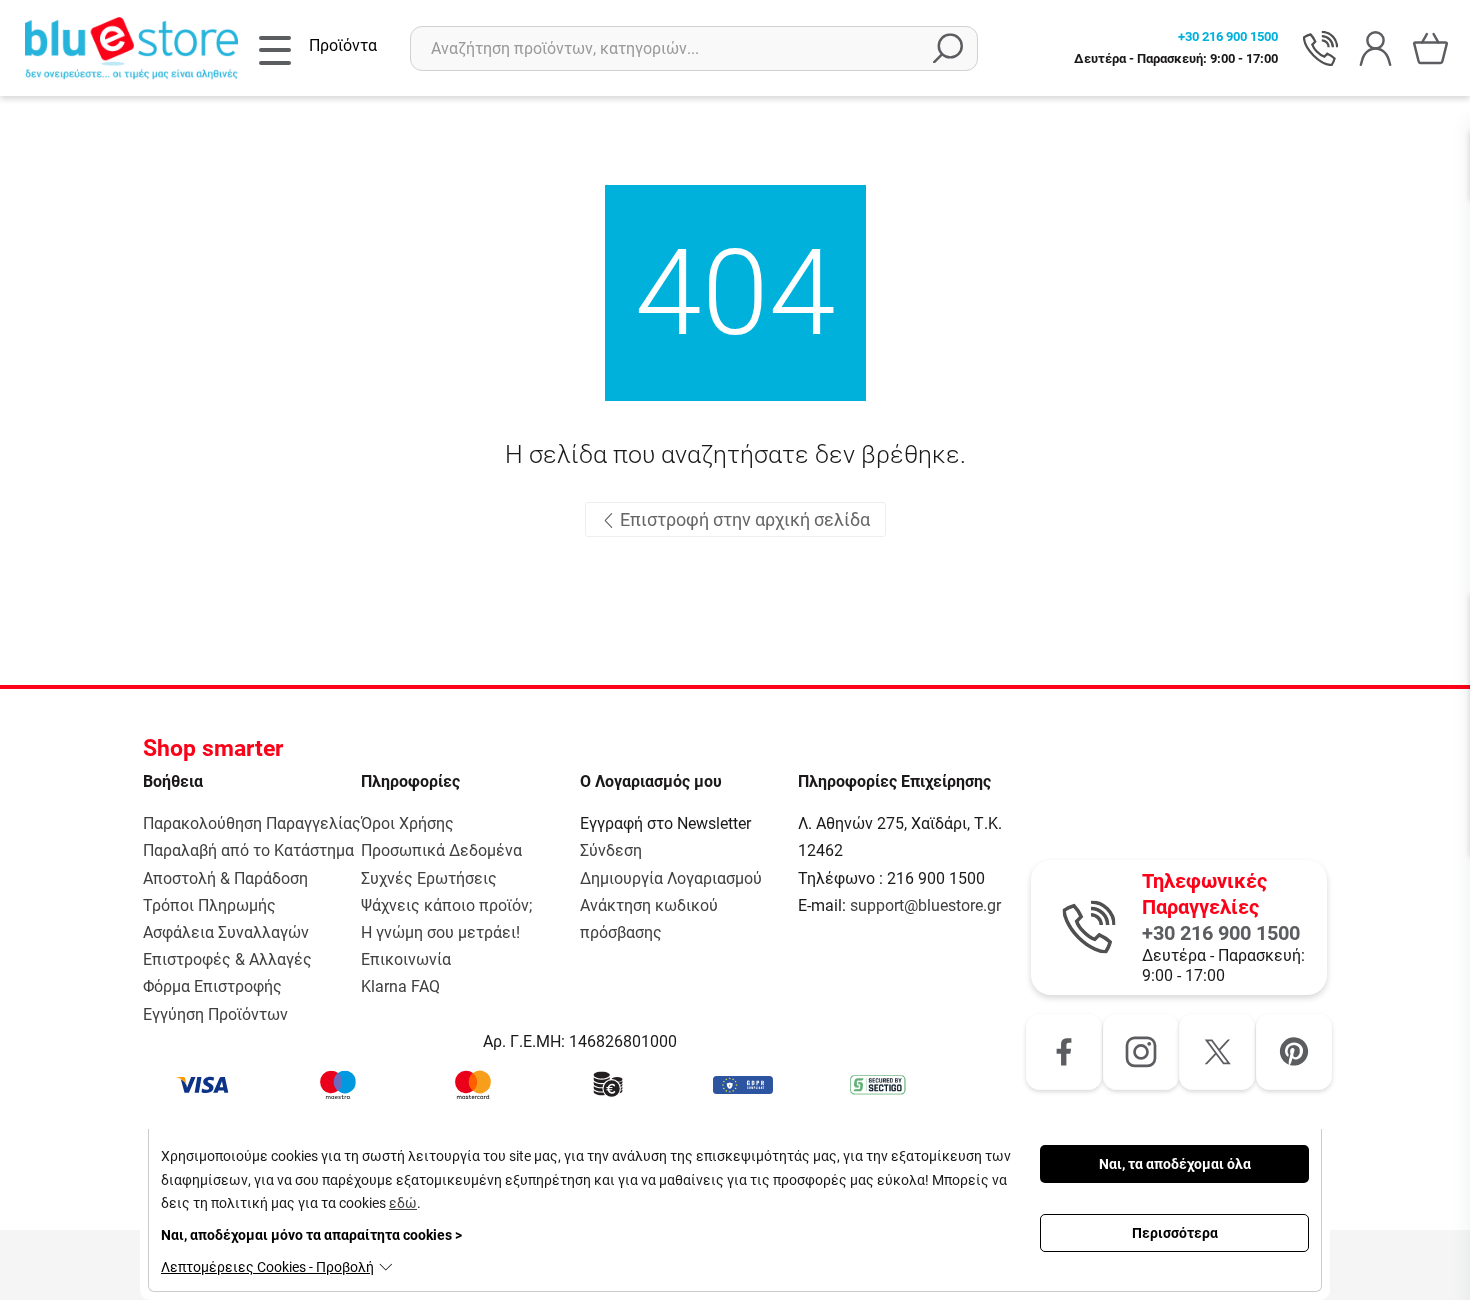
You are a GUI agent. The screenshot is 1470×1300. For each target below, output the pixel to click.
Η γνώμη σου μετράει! (440, 932)
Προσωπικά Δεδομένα (441, 850)
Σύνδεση (611, 850)
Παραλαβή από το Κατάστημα (248, 850)
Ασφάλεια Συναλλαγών (226, 932)
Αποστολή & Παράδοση (225, 878)
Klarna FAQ (400, 986)
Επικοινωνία (406, 959)
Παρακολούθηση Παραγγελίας (252, 823)
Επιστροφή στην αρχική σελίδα (743, 519)
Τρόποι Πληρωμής (209, 905)
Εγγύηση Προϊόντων (215, 1014)
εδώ (403, 1203)
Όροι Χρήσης (407, 823)
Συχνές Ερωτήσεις (429, 878)
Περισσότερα (1175, 1233)
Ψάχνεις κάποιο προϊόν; (446, 905)
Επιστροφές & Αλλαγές (227, 959)
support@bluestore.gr (925, 905)
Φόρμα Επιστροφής (212, 986)
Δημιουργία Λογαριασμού (671, 878)
